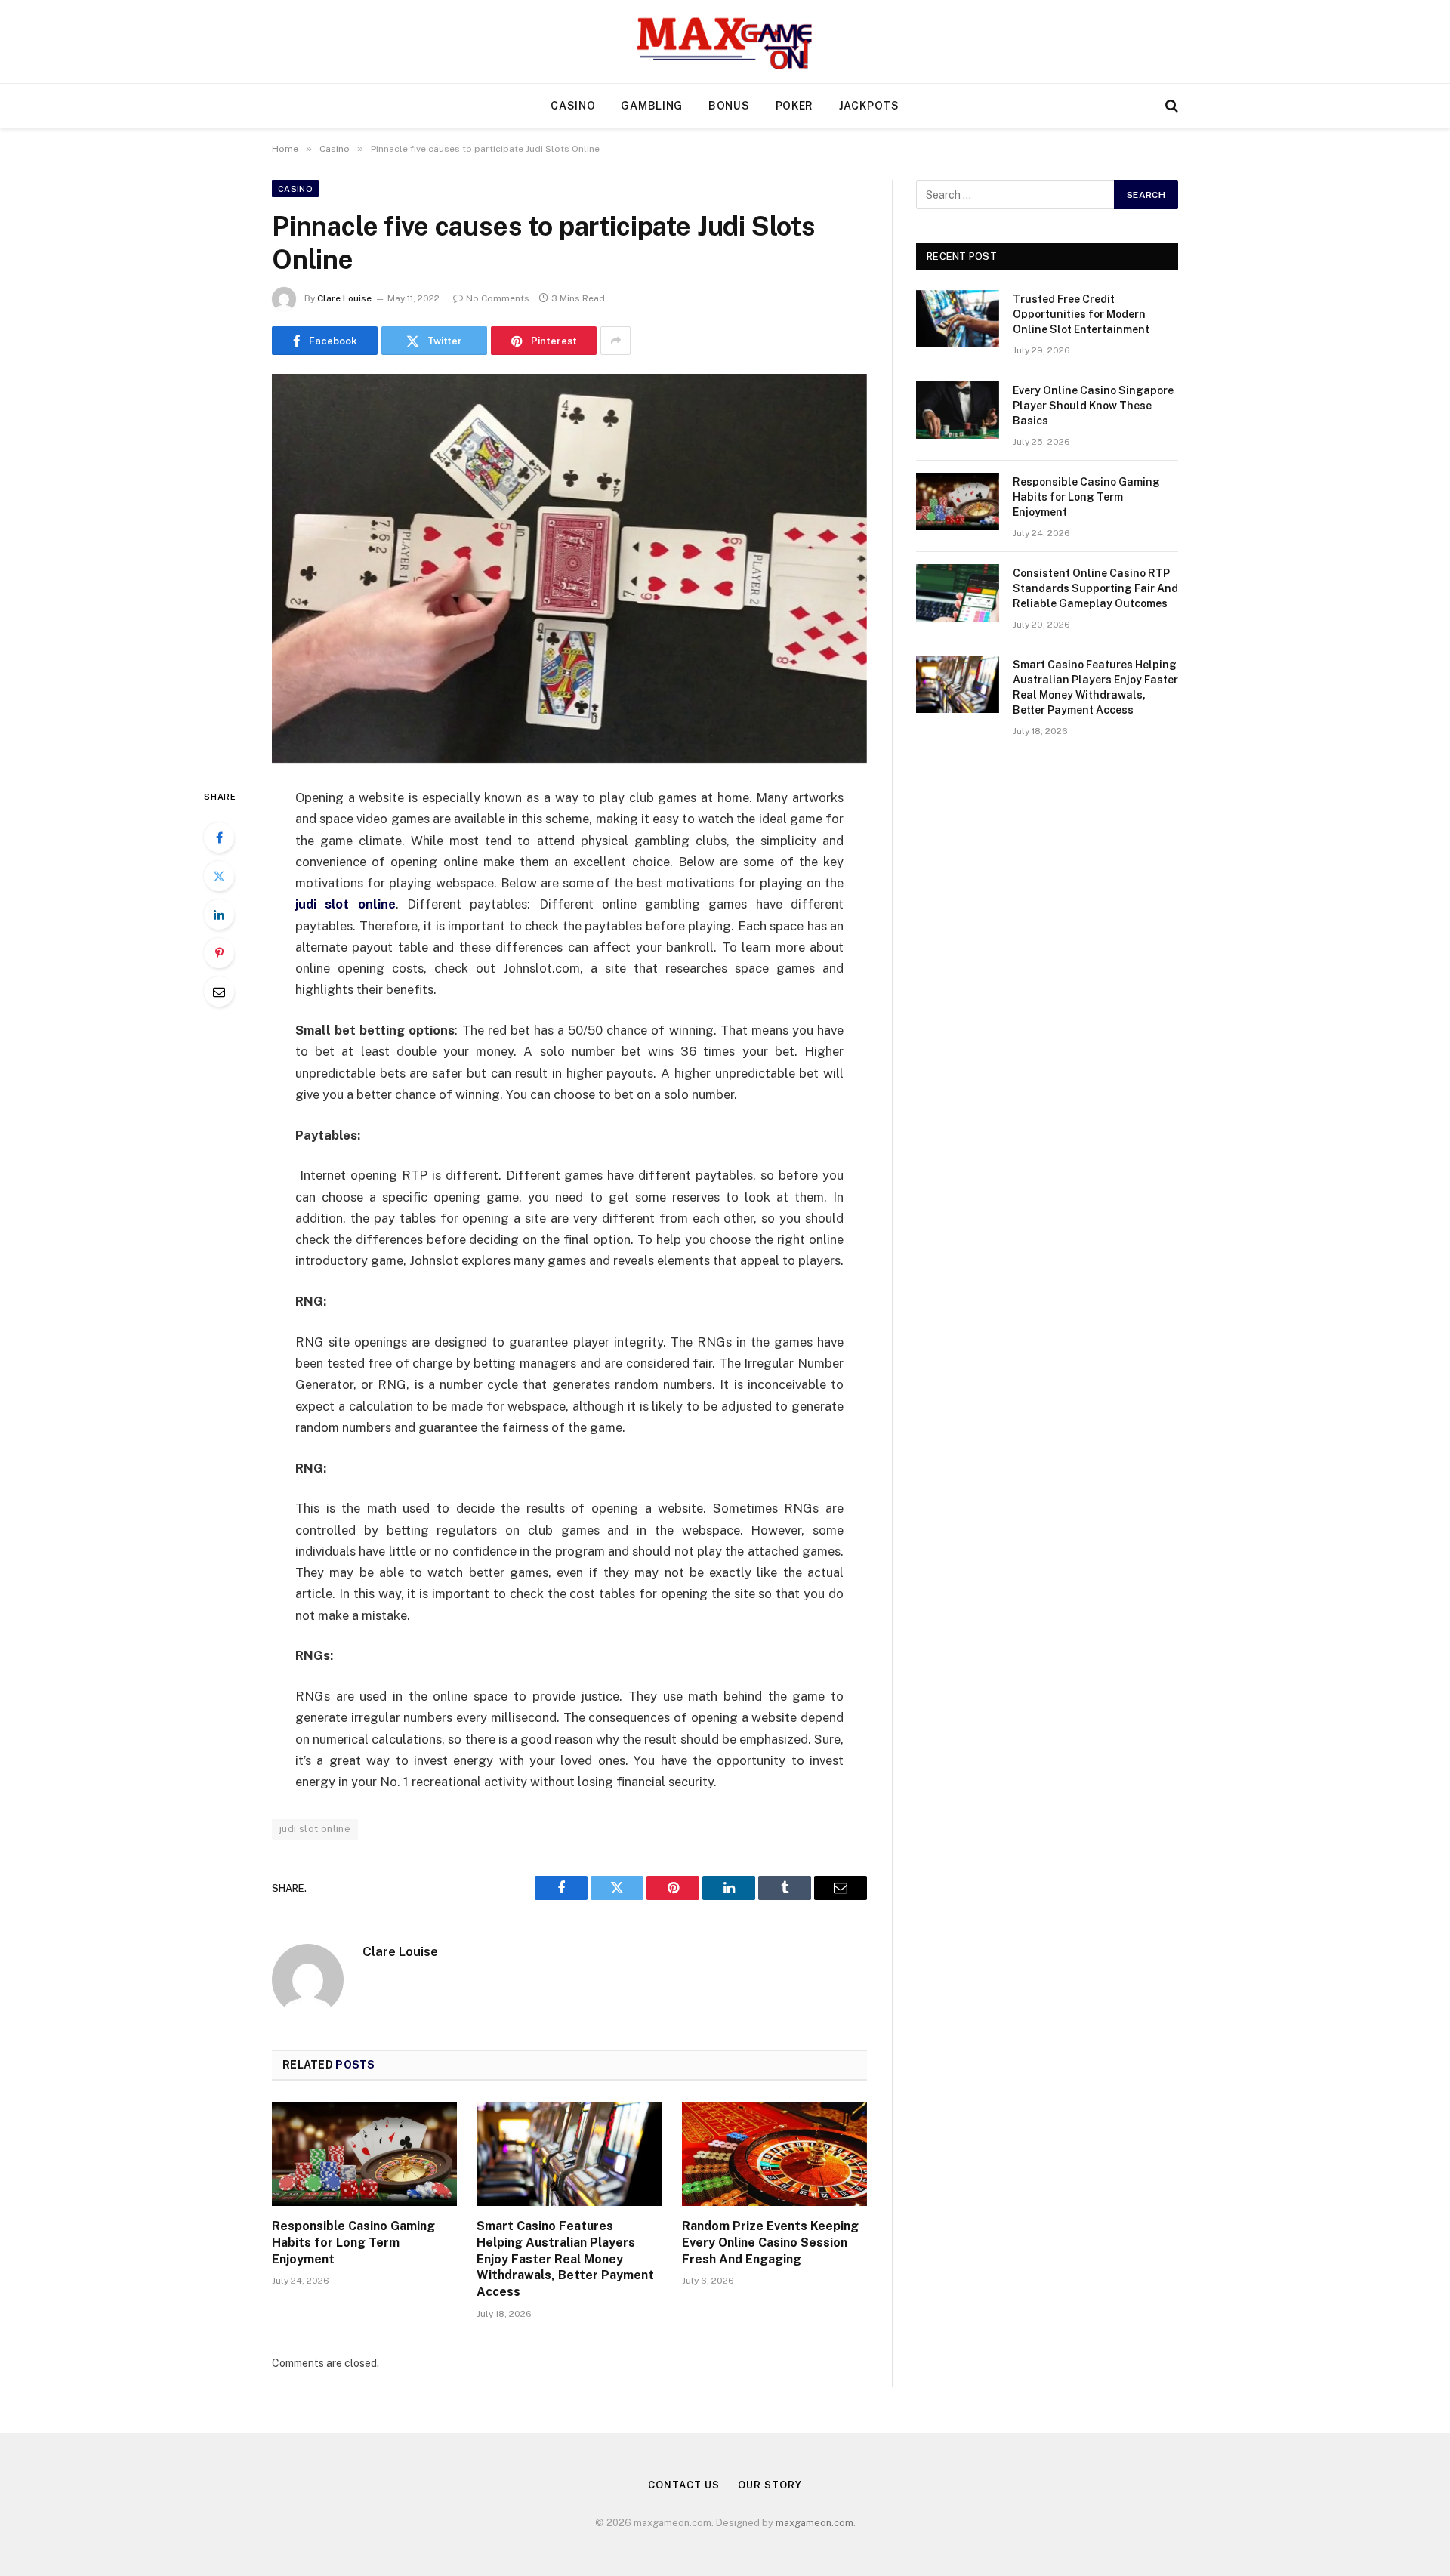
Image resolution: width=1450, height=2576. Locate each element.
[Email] (219, 992)
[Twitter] (219, 876)
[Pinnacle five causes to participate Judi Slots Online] (569, 568)
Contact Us (683, 2485)
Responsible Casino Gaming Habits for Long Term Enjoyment (353, 2243)
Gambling (652, 106)
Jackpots (869, 106)
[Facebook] (219, 838)
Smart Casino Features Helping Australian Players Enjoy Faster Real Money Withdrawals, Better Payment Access (565, 2259)
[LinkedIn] (219, 915)
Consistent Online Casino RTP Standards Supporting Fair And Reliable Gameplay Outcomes (1095, 588)
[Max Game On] (725, 42)
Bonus (729, 106)
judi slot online (315, 1829)
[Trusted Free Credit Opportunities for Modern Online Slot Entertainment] (958, 319)
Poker (795, 106)
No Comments (498, 298)
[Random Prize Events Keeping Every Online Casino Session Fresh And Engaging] (774, 2154)
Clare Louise (344, 298)
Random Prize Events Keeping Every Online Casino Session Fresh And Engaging (770, 2243)
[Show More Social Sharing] (615, 341)
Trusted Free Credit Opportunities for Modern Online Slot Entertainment (1081, 314)
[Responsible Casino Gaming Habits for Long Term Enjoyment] (364, 2154)
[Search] (1170, 106)
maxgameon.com (814, 2523)
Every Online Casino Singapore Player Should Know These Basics (1093, 406)
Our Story (770, 2485)
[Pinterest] (219, 953)
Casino (573, 106)
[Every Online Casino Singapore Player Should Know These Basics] (958, 410)
